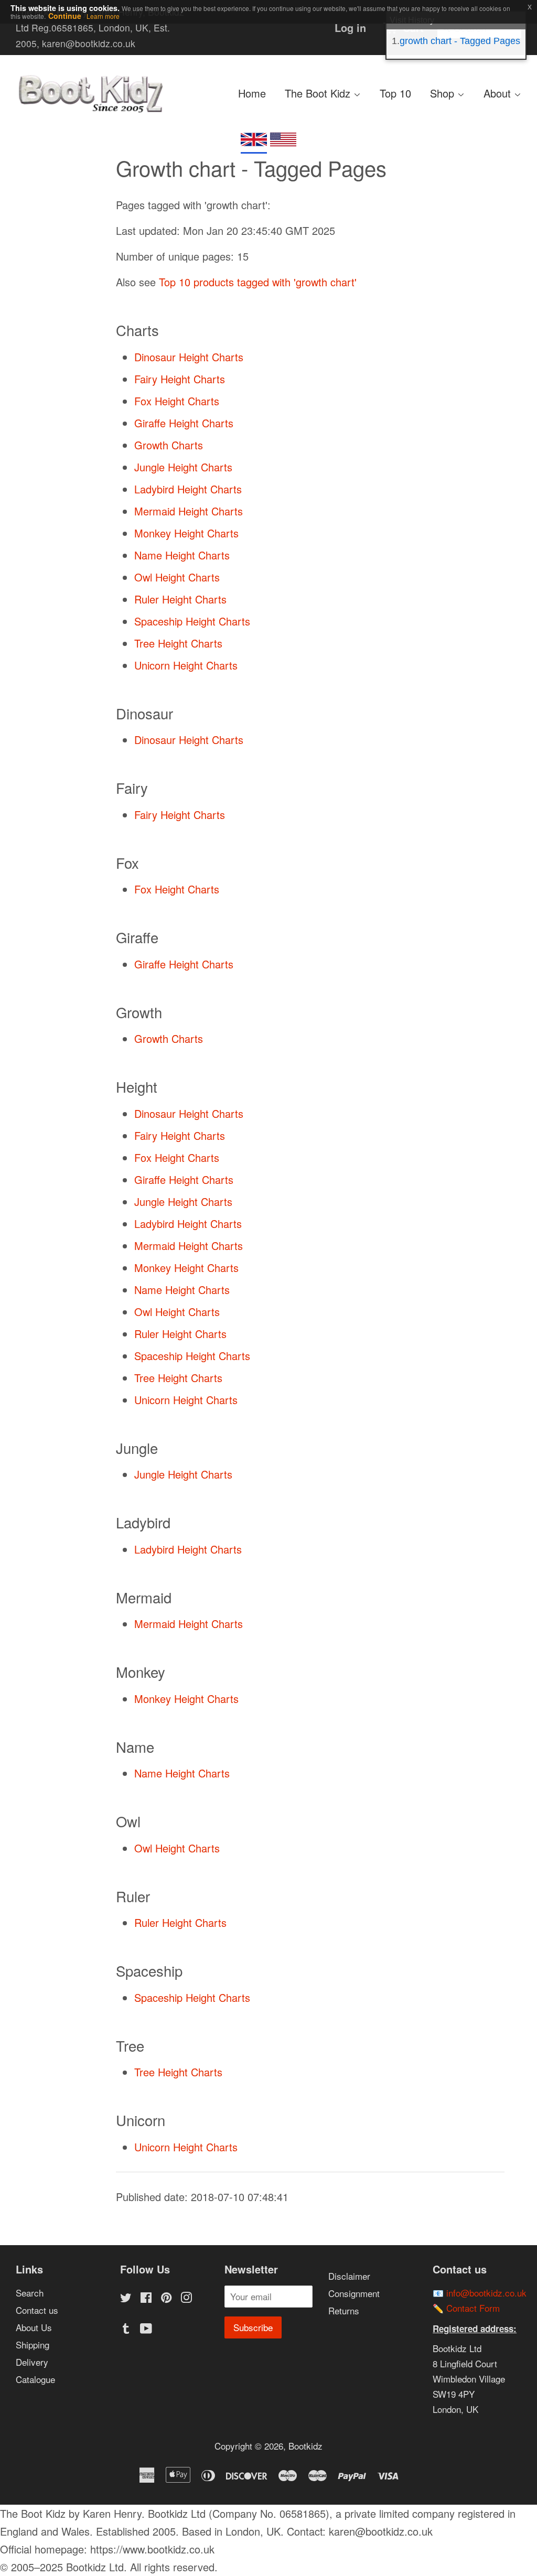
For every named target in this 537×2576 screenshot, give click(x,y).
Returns (344, 2310)
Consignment (354, 2293)
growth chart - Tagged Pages (460, 41)
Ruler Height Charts (180, 599)
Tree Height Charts (178, 643)
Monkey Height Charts (186, 533)
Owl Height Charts (177, 577)
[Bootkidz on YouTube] (146, 2329)
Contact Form (473, 2308)
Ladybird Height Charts (188, 489)
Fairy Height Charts (180, 379)
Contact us (37, 2310)
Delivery (32, 2362)
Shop (444, 93)
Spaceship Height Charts (192, 621)
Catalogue (35, 2379)
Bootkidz (305, 2446)
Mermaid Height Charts (189, 511)
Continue (65, 16)
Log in (350, 28)
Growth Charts (169, 445)
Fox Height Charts (177, 401)
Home (252, 93)
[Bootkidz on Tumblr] (126, 2329)
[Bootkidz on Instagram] (186, 2298)
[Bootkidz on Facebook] (146, 2298)
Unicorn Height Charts (186, 665)
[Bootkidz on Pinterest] (166, 2298)
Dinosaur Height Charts (189, 357)
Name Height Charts (182, 555)
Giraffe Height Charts (184, 423)
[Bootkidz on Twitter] (126, 2298)
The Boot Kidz (319, 93)
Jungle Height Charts (183, 467)
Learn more (103, 16)
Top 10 (395, 93)
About (499, 93)
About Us (34, 2327)
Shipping (33, 2345)
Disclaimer (349, 2276)
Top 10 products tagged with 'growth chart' (258, 282)
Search (30, 2293)
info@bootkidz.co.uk (486, 2293)
